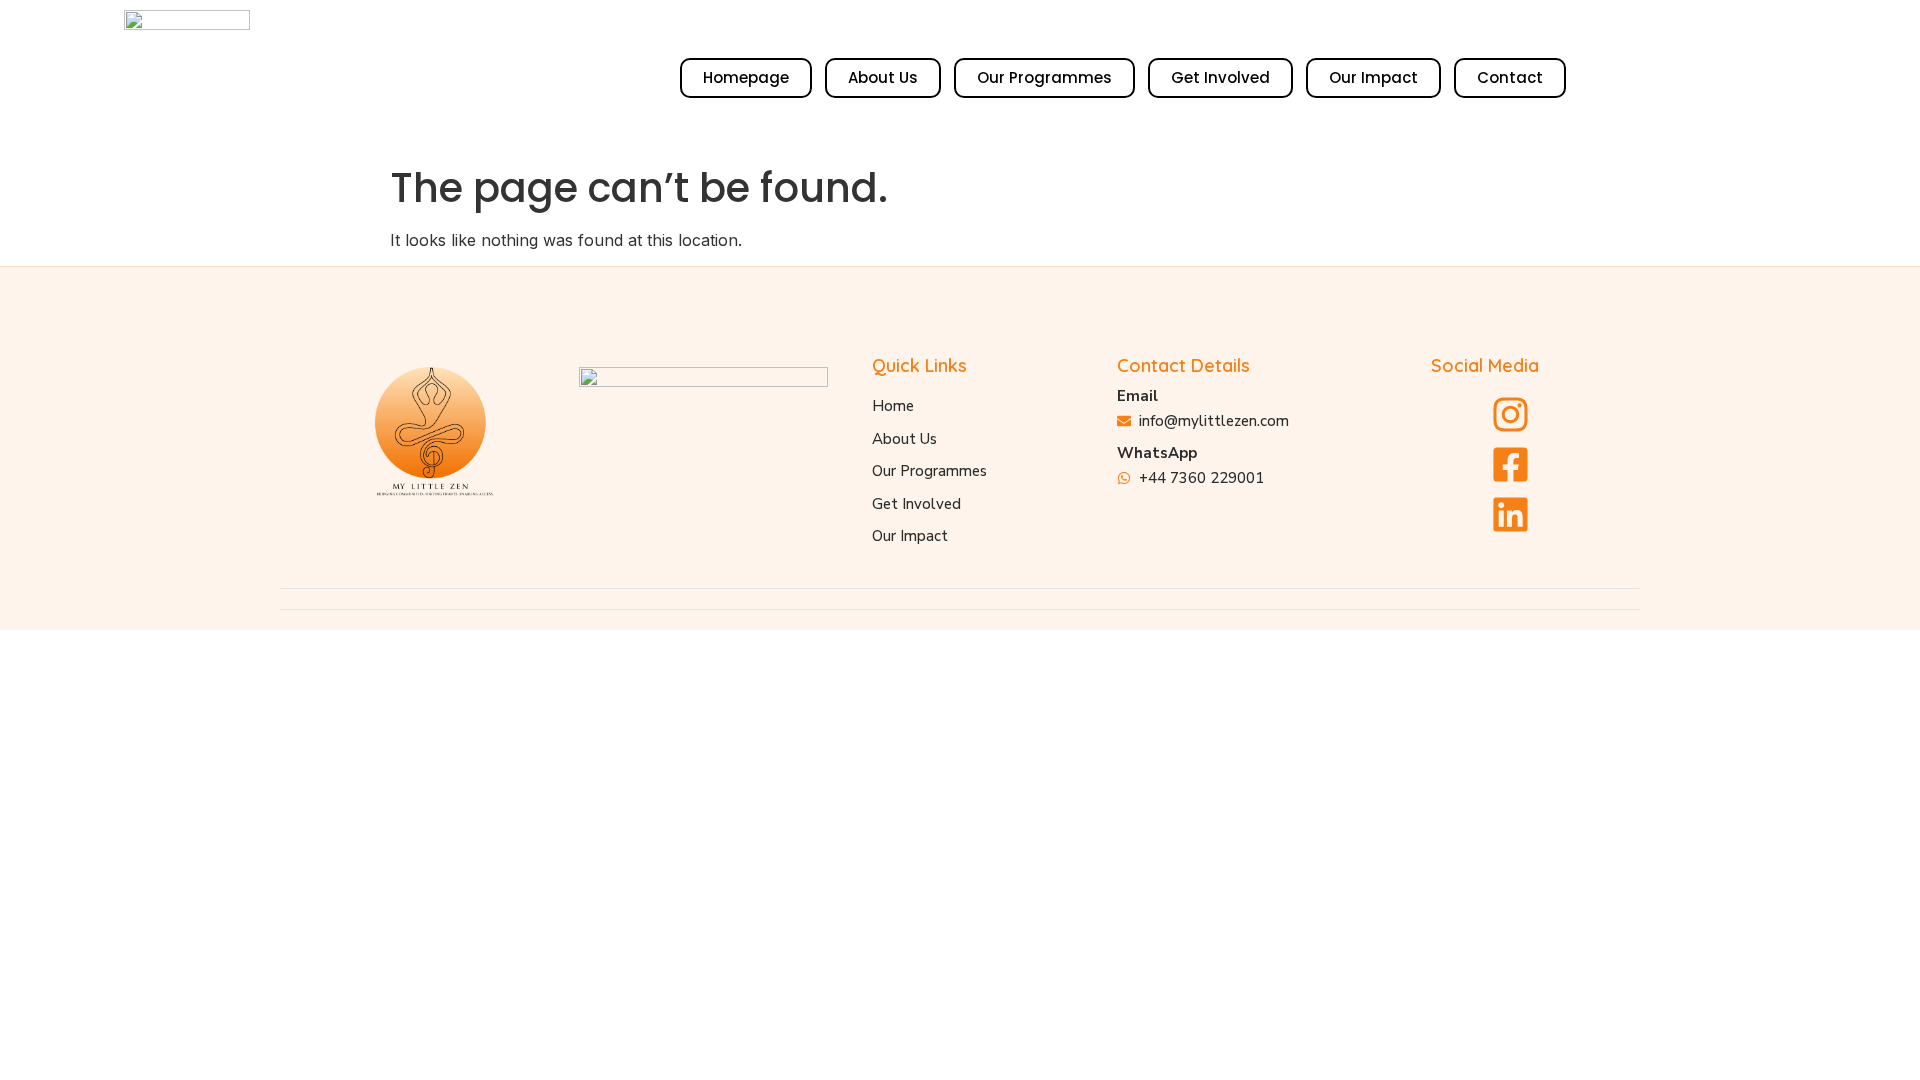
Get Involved (1220, 77)
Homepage (746, 77)
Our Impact (1373, 77)
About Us (883, 77)
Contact (1510, 77)
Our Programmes (1044, 77)
